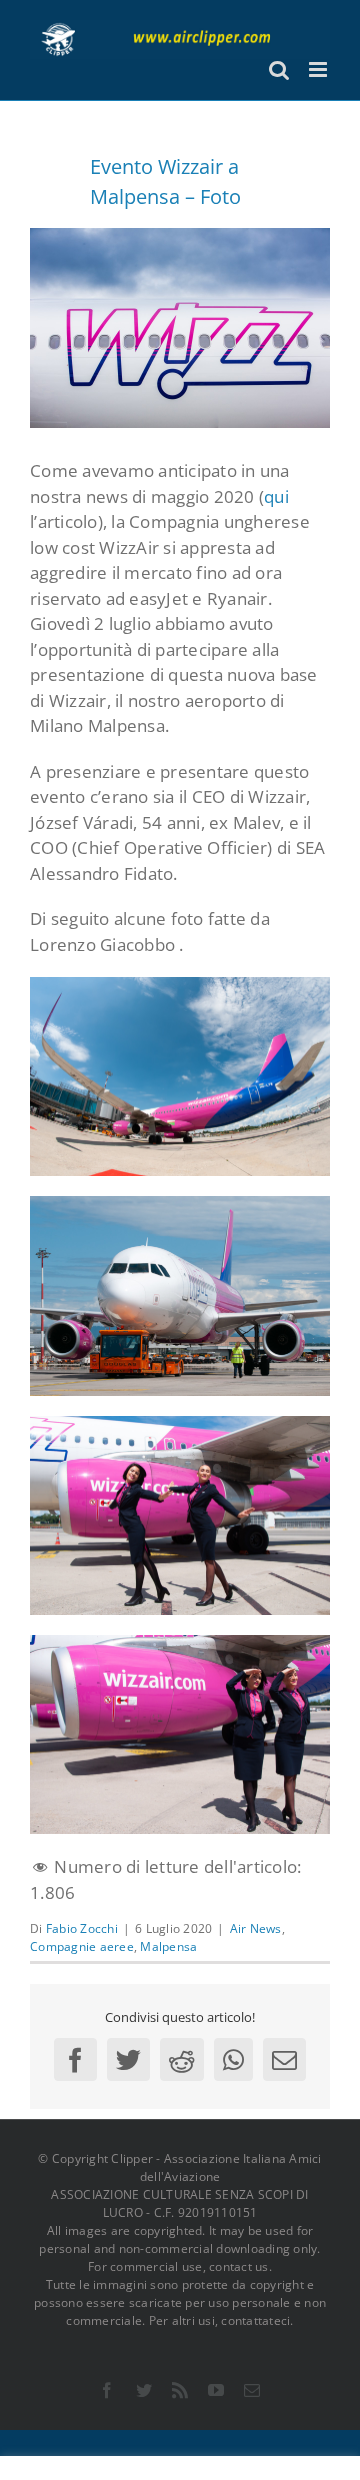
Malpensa (168, 1946)
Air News (256, 1928)
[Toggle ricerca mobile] (279, 69)
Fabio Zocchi (82, 1928)
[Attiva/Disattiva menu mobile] (319, 69)
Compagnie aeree (82, 1946)
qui (276, 496)
